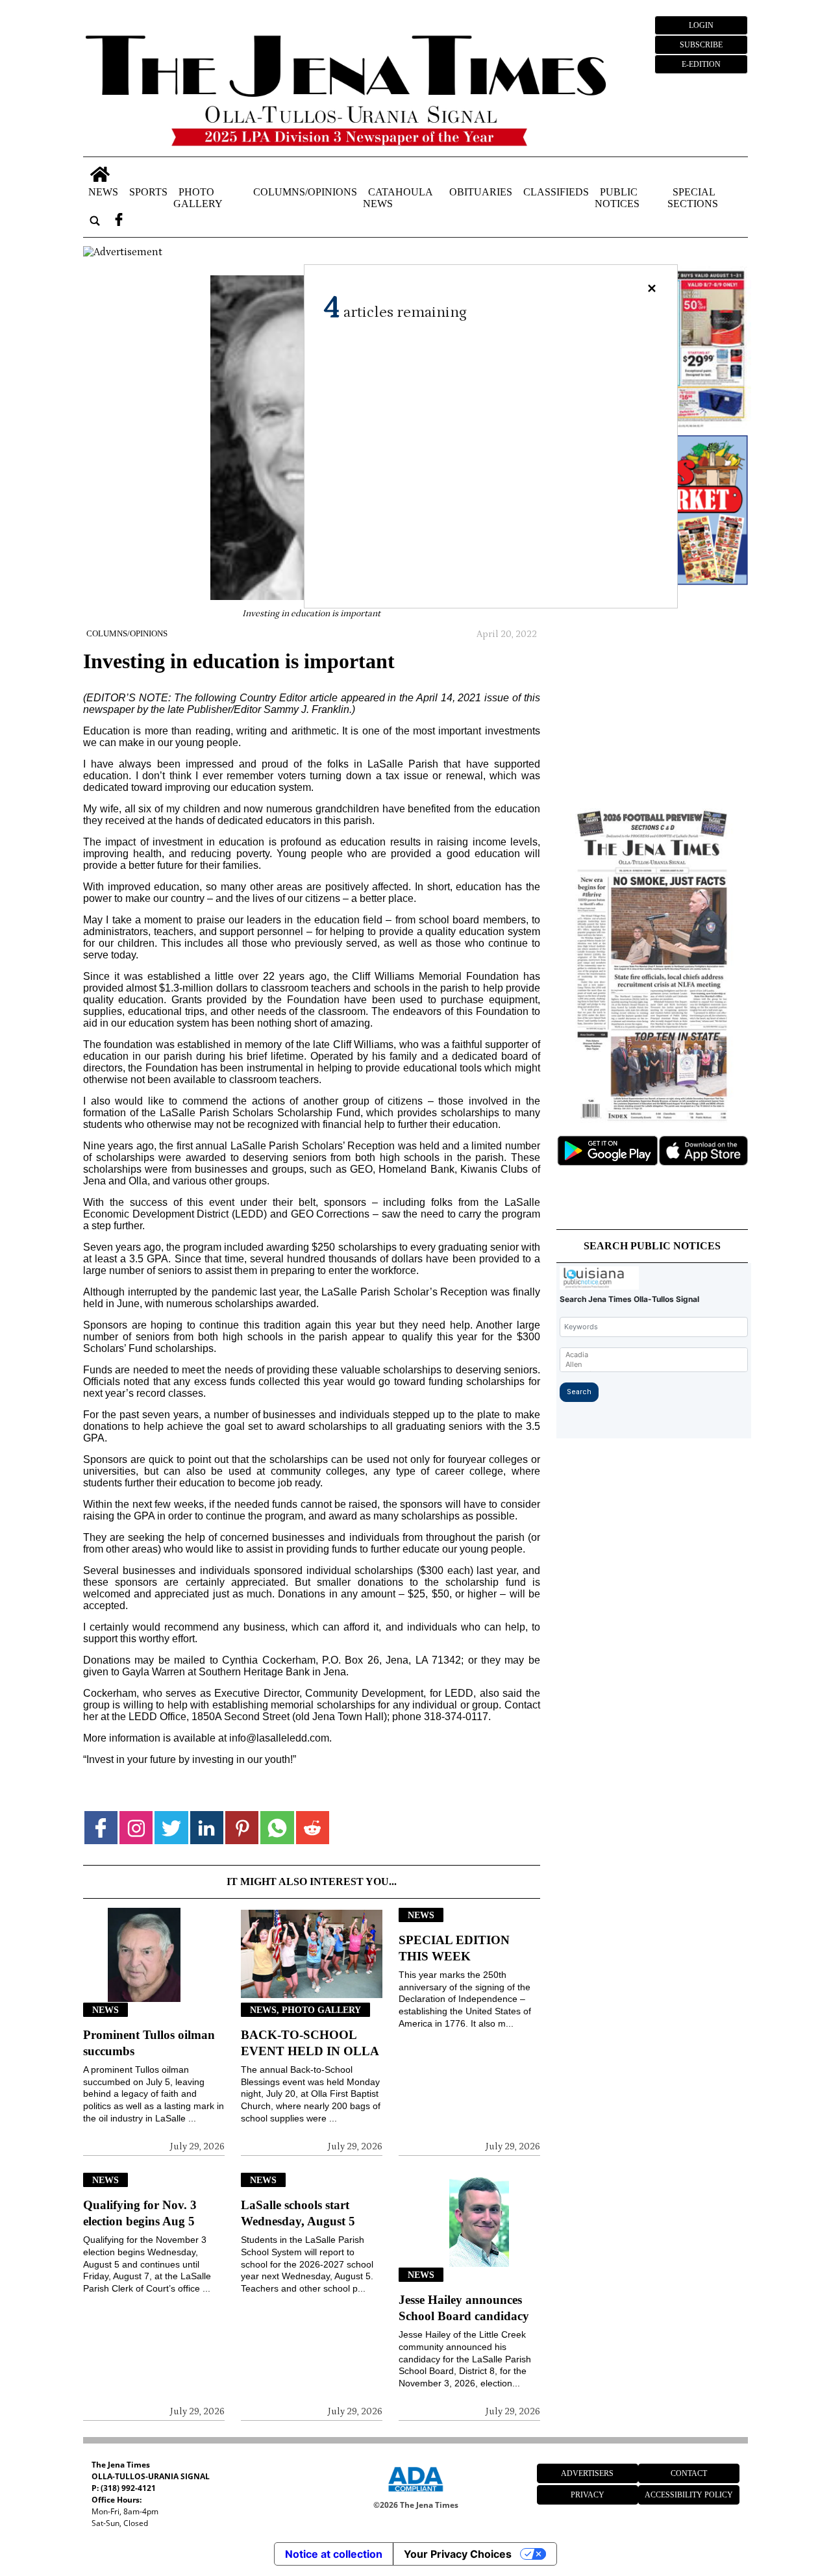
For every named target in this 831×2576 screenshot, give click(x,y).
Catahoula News (398, 198)
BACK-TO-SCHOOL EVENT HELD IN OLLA (310, 2043)
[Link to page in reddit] (313, 1828)
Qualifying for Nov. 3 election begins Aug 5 (140, 2213)
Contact (689, 2473)
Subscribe (701, 45)
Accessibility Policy (689, 2495)
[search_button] (95, 221)
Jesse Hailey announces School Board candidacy (464, 2308)
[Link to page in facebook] (101, 1828)
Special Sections (693, 198)
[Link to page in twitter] (171, 1828)
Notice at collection (334, 2554)
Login (701, 25)
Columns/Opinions (305, 192)
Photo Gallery (198, 198)
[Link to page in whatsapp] (277, 1828)
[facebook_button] (119, 221)
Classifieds (556, 192)
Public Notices (617, 198)
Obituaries (481, 192)
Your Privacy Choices (458, 2554)
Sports (148, 192)
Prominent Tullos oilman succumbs (149, 2043)
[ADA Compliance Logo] (415, 2494)
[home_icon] (100, 174)
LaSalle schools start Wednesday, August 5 (298, 2213)
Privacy (588, 2495)
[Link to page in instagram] (136, 1828)
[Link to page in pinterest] (242, 1828)
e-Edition (701, 64)
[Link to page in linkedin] (207, 1828)
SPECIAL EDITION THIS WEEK (454, 1948)
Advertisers (587, 2473)
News (103, 192)
